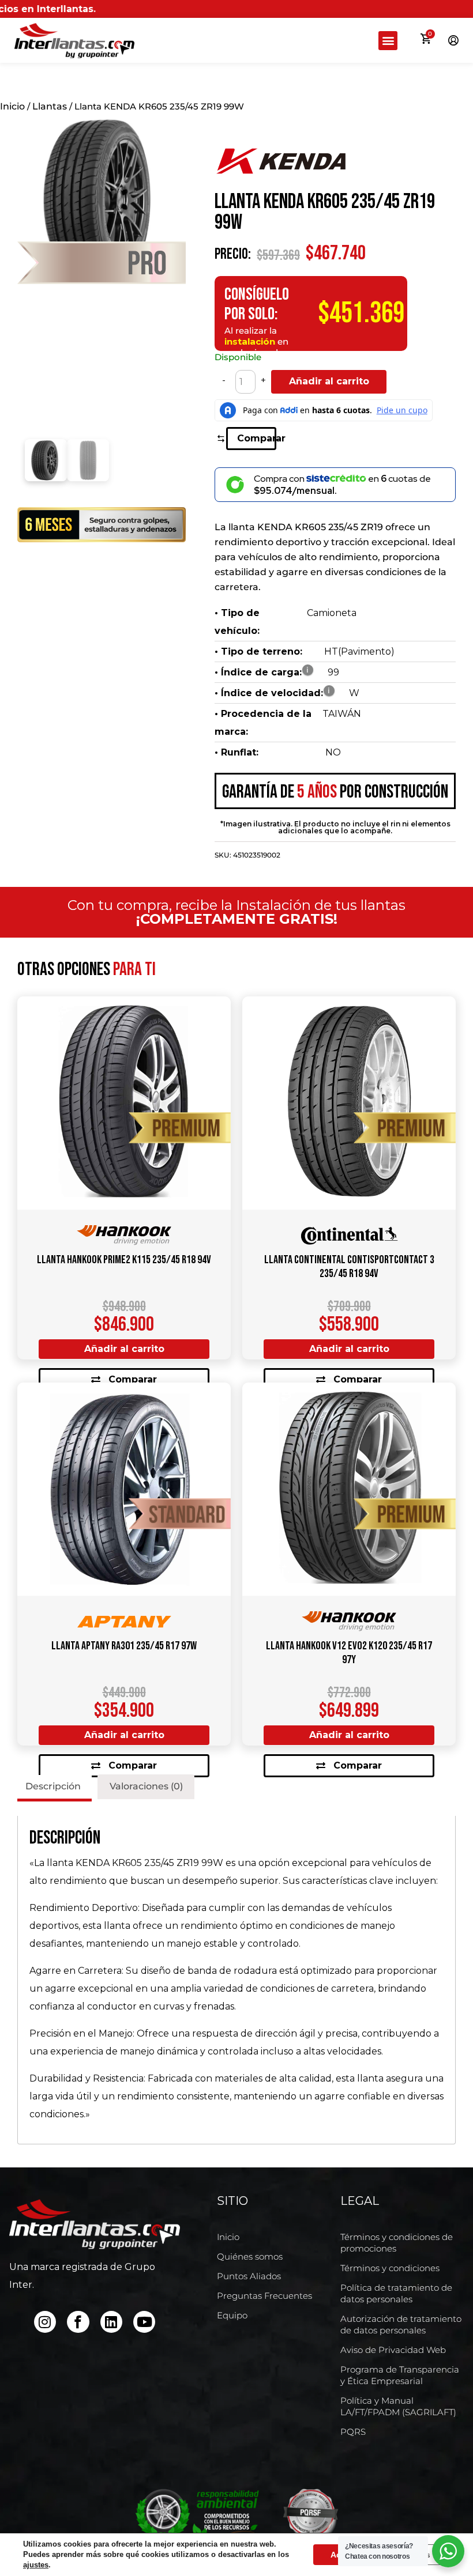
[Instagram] (45, 2322)
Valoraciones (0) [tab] (146, 1786)
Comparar (256, 438)
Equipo (232, 2315)
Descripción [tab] (53, 1786)
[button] (388, 41)
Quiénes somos (250, 2256)
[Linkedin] (111, 2322)
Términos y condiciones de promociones (397, 2243)
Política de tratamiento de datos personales (396, 2293)
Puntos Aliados (249, 2276)
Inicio (12, 106)
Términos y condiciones (390, 2268)
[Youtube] (144, 2322)
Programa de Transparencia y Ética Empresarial (400, 2375)
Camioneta (332, 613)
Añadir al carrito (329, 381)
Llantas (50, 106)
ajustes (36, 2565)
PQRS (353, 2432)
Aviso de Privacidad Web (393, 2350)
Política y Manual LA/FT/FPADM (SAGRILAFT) (398, 2406)
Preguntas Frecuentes (264, 2296)
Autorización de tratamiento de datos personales (401, 2324)
